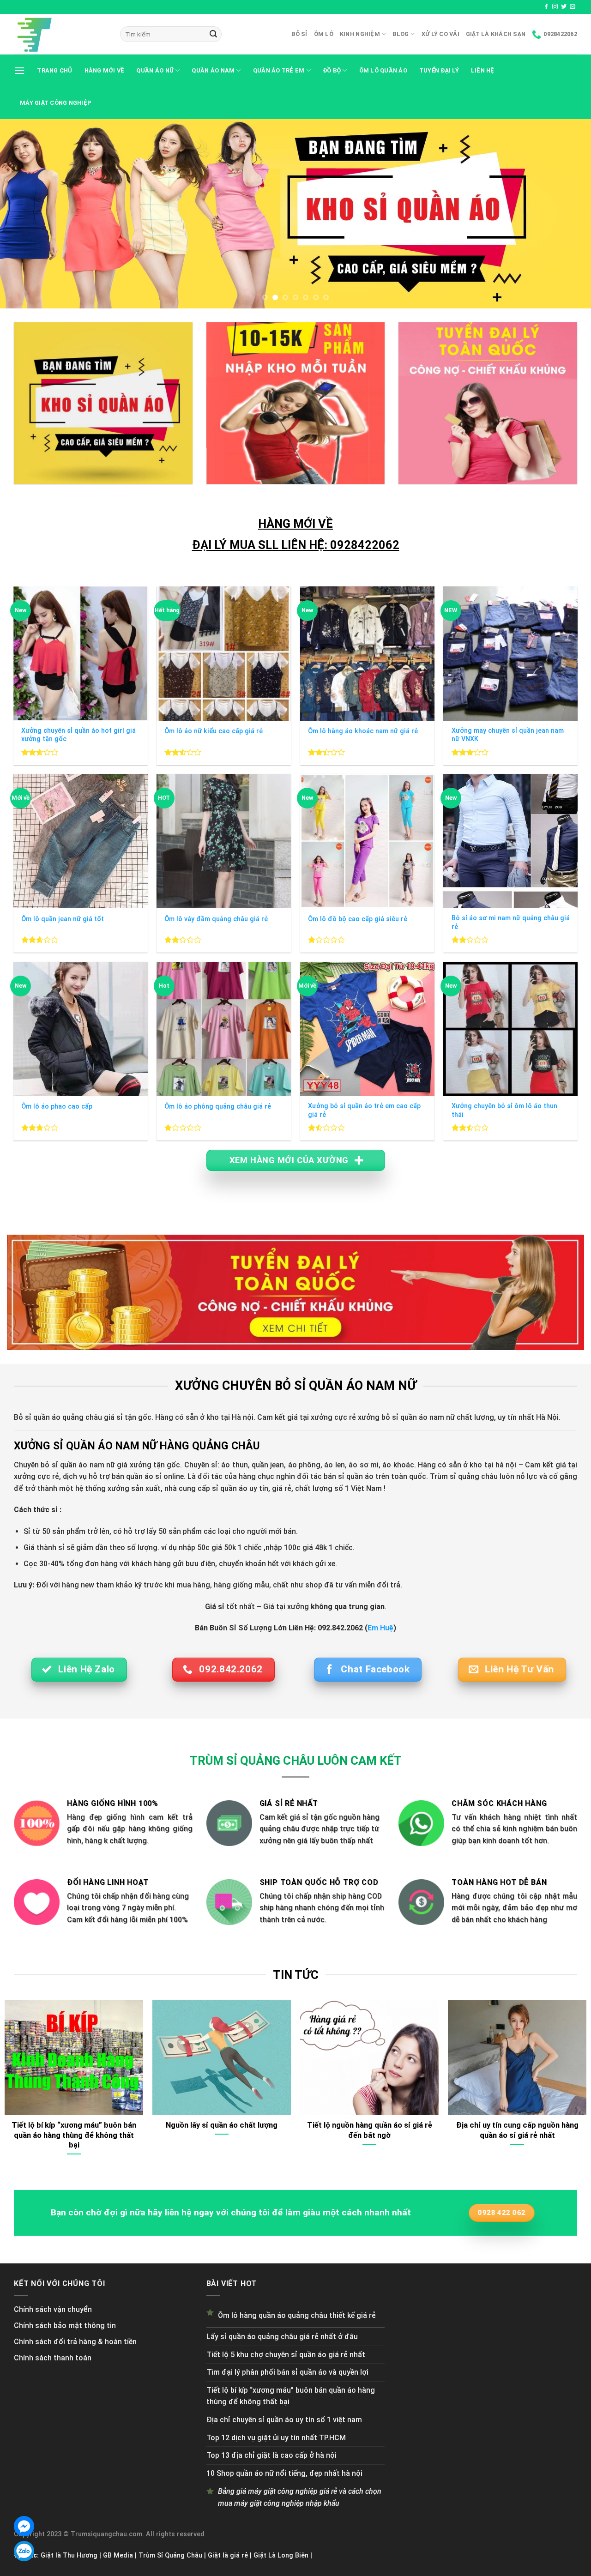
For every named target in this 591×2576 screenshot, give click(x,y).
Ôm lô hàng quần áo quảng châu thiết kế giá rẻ (297, 2315)
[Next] (567, 214)
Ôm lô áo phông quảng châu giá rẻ (218, 1107)
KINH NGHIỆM (360, 34)
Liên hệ (483, 70)
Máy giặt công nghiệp (56, 103)
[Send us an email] (573, 7)
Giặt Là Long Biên (281, 2555)
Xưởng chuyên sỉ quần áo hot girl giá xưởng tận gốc (78, 735)
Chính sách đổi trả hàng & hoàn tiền (75, 2342)
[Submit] (213, 34)
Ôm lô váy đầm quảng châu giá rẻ (216, 919)
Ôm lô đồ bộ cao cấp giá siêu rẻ (358, 919)
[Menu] (19, 70)
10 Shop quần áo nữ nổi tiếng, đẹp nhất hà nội (284, 2473)
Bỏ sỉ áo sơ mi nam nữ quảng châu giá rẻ (511, 923)
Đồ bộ (332, 70)
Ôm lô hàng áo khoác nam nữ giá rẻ (363, 731)
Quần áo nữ (155, 70)
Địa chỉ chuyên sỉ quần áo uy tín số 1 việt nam (284, 2420)
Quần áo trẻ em (279, 70)
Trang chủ (54, 70)
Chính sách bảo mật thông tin (65, 2326)
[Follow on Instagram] (555, 7)
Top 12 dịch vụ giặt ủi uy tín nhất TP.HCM (276, 2438)
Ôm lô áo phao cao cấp (57, 1107)
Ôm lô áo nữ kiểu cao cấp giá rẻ (214, 731)
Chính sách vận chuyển (53, 2309)
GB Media (118, 2555)
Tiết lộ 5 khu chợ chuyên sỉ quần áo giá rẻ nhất (286, 2355)
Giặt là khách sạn (496, 34)
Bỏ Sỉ (299, 34)
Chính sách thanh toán (53, 2358)
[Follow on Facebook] (546, 7)
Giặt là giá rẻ (228, 2555)
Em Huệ (380, 1628)
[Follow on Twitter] (564, 7)
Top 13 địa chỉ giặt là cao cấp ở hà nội (271, 2455)
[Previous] (24, 214)
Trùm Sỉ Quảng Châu (170, 2555)
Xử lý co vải (440, 34)
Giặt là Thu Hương (69, 2555)
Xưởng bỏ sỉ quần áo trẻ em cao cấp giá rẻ (364, 1110)
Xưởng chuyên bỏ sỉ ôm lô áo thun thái (504, 1110)
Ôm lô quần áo (383, 70)
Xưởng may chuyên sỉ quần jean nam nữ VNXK (508, 735)
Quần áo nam (213, 70)
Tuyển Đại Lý (439, 70)
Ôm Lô (324, 34)
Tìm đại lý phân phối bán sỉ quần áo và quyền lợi (287, 2372)
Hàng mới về (105, 70)
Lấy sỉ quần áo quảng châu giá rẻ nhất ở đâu (282, 2337)
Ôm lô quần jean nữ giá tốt (63, 919)
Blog (401, 34)
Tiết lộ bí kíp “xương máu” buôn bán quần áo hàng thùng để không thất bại (291, 2396)
